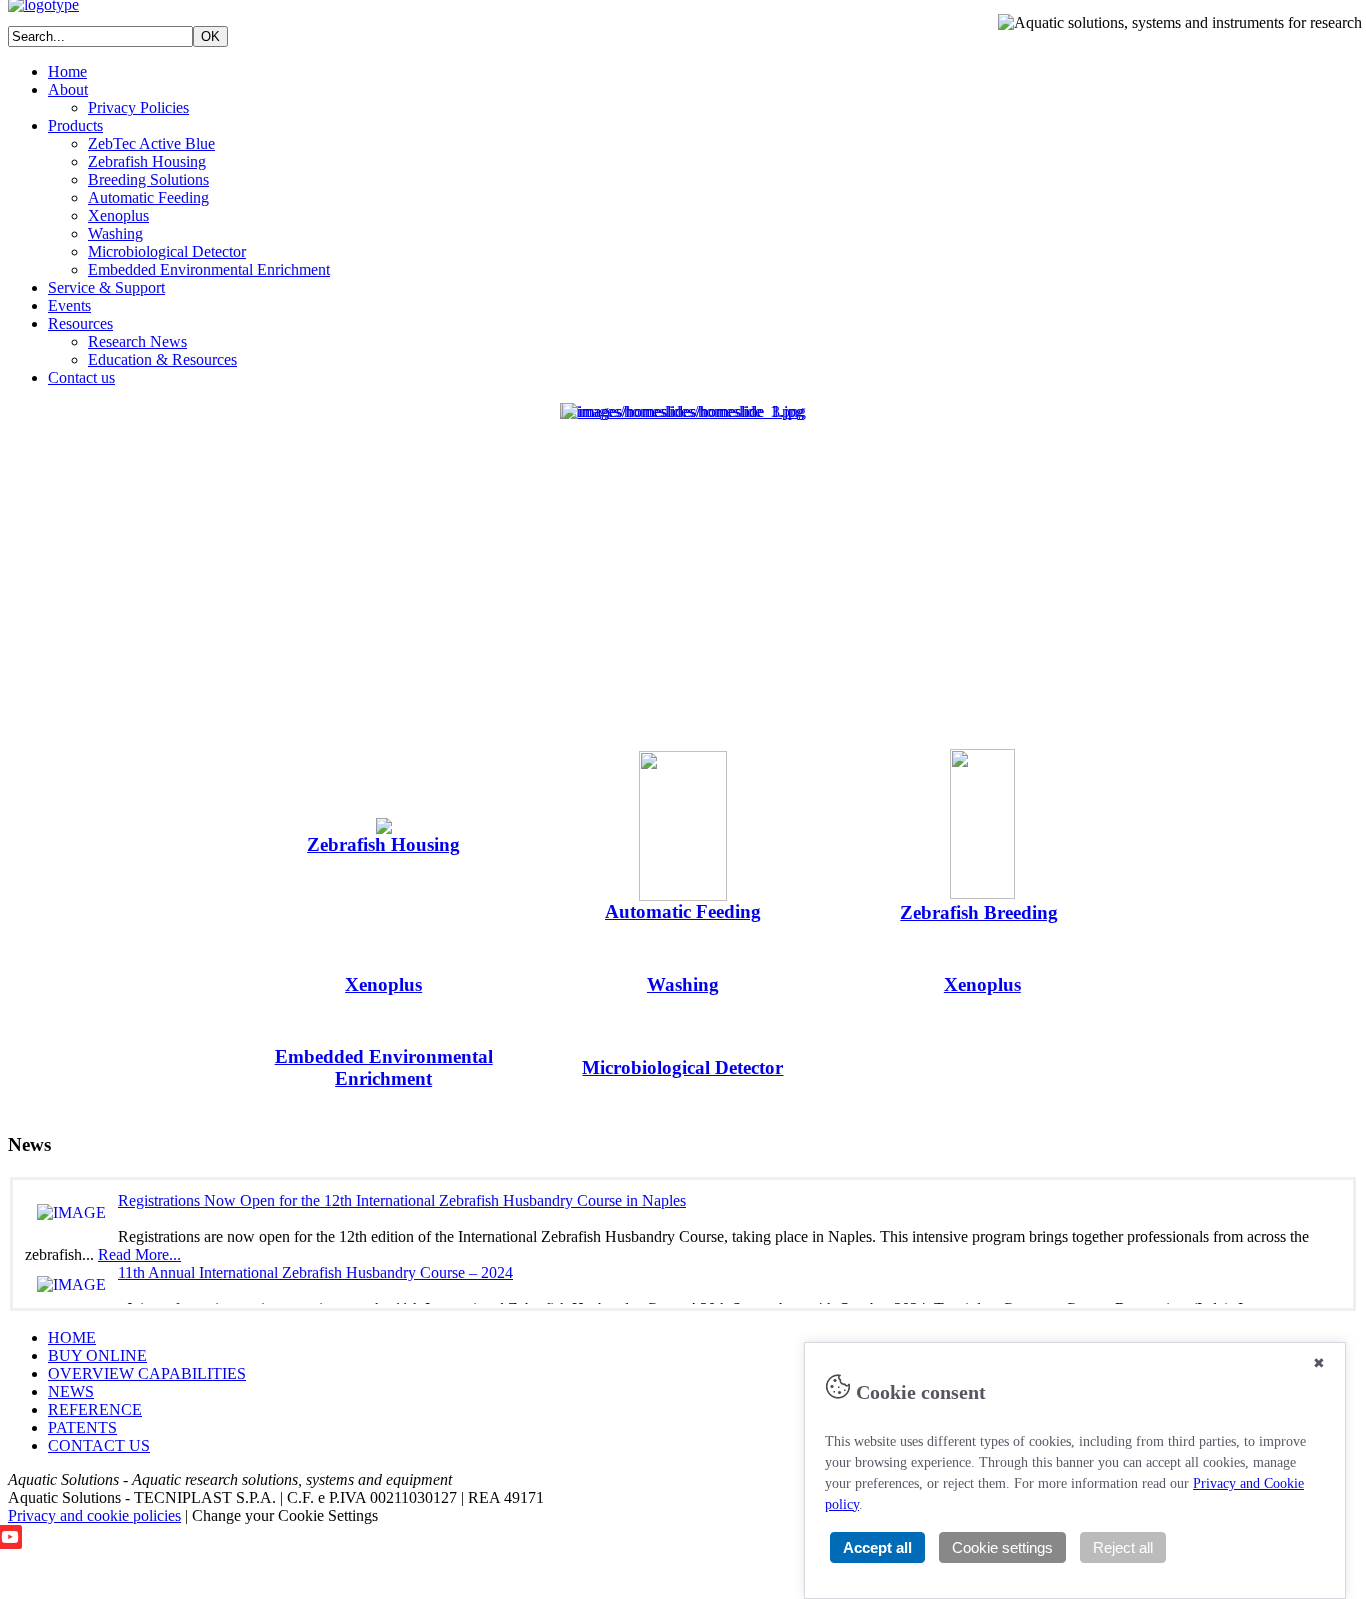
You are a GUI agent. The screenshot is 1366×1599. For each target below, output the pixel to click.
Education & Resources (162, 359)
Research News (137, 341)
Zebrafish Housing (147, 161)
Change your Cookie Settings (285, 1515)
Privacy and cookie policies (94, 1515)
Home (67, 71)
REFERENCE (95, 1409)
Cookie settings (1002, 1547)
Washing (115, 233)
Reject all (1123, 1547)
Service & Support (106, 287)
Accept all (877, 1547)
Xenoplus (118, 215)
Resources (80, 323)
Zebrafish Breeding (979, 912)
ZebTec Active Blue (151, 143)
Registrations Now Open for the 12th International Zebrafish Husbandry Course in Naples (402, 1200)
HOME (72, 1337)
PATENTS (82, 1427)
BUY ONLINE (97, 1355)
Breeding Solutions (148, 179)
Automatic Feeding (148, 197)
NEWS (71, 1391)
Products (75, 125)
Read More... (139, 1254)
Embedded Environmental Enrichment (209, 269)
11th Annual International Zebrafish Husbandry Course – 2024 (315, 1272)
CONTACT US (99, 1445)
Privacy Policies (138, 107)
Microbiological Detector (167, 251)
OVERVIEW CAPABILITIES (147, 1373)
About (68, 89)
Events (69, 305)
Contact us (81, 377)
